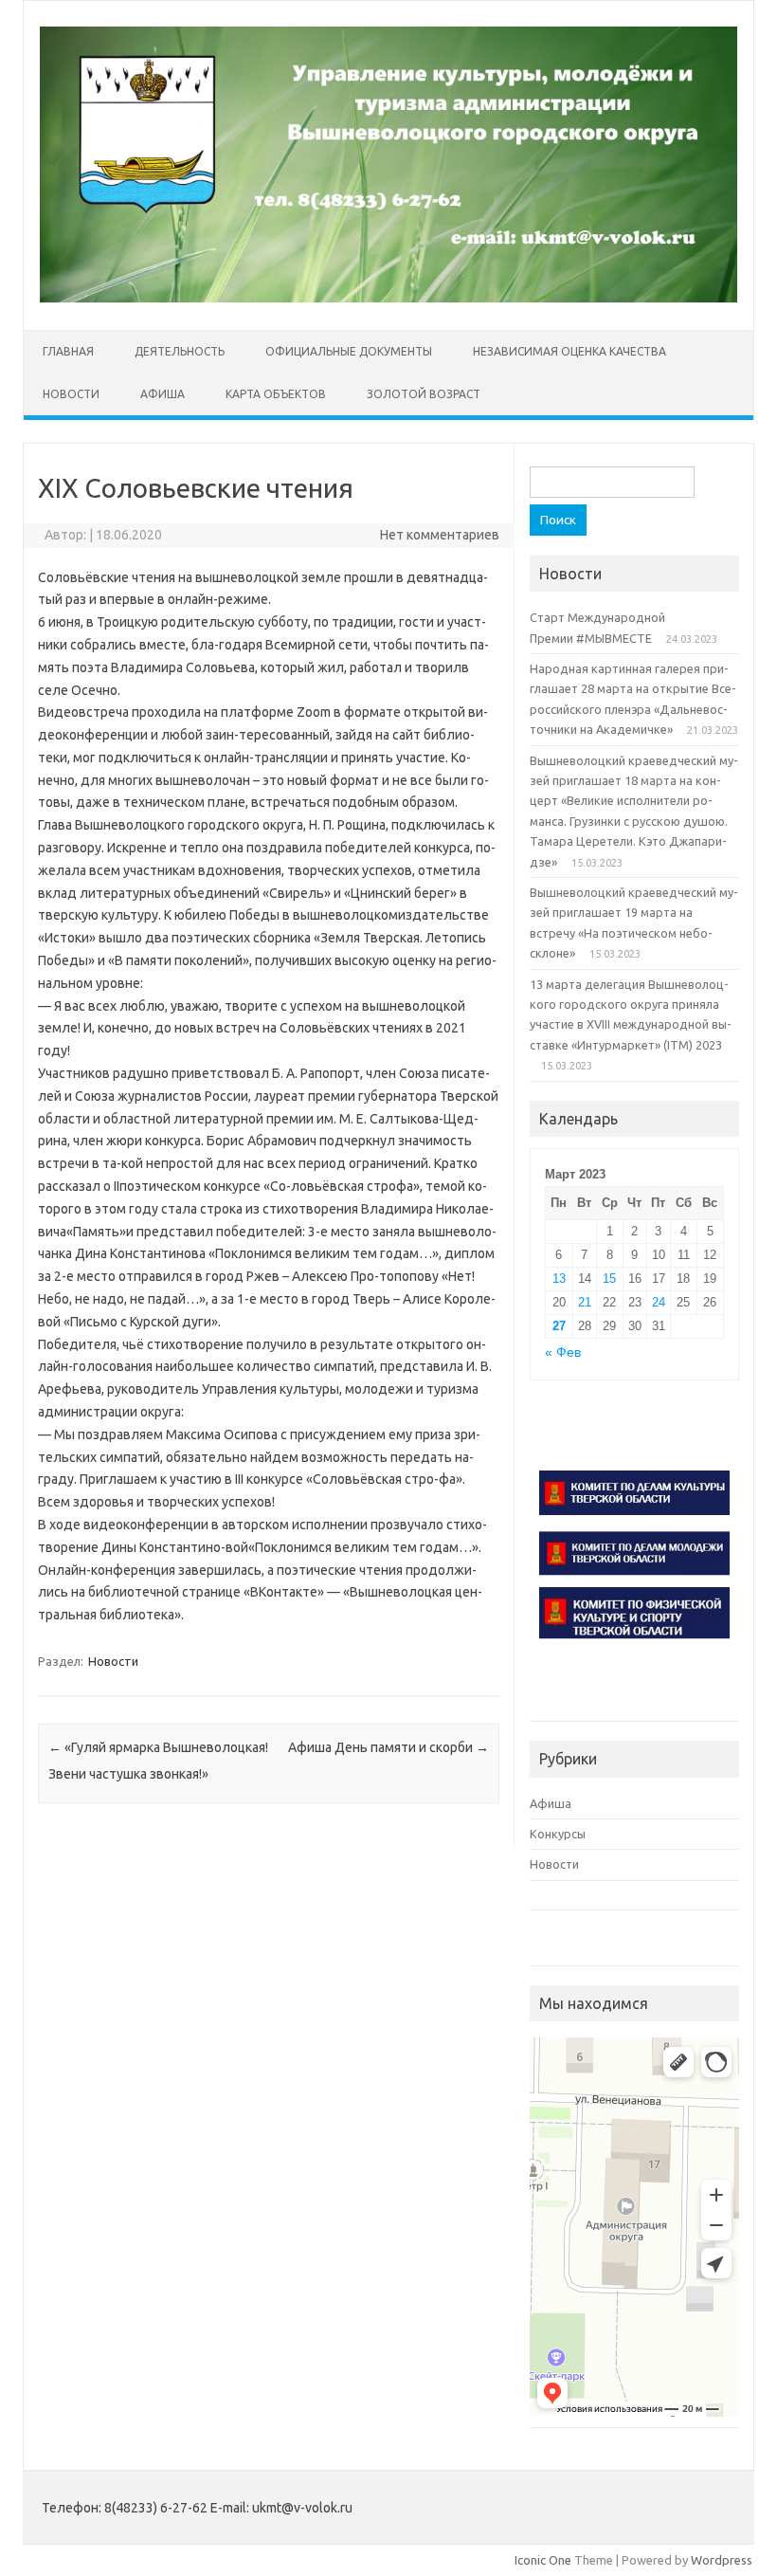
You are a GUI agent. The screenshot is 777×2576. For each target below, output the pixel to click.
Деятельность (180, 351)
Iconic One (543, 2560)
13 (559, 1279)
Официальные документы (349, 351)
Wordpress (722, 2560)
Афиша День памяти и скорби (388, 1747)
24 (659, 1302)
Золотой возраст (424, 394)
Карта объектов (276, 394)
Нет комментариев (440, 535)
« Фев (563, 1352)
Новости (71, 394)
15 (609, 1279)
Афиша (163, 394)
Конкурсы (558, 1834)
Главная (68, 351)
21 (585, 1302)
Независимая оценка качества (569, 351)
